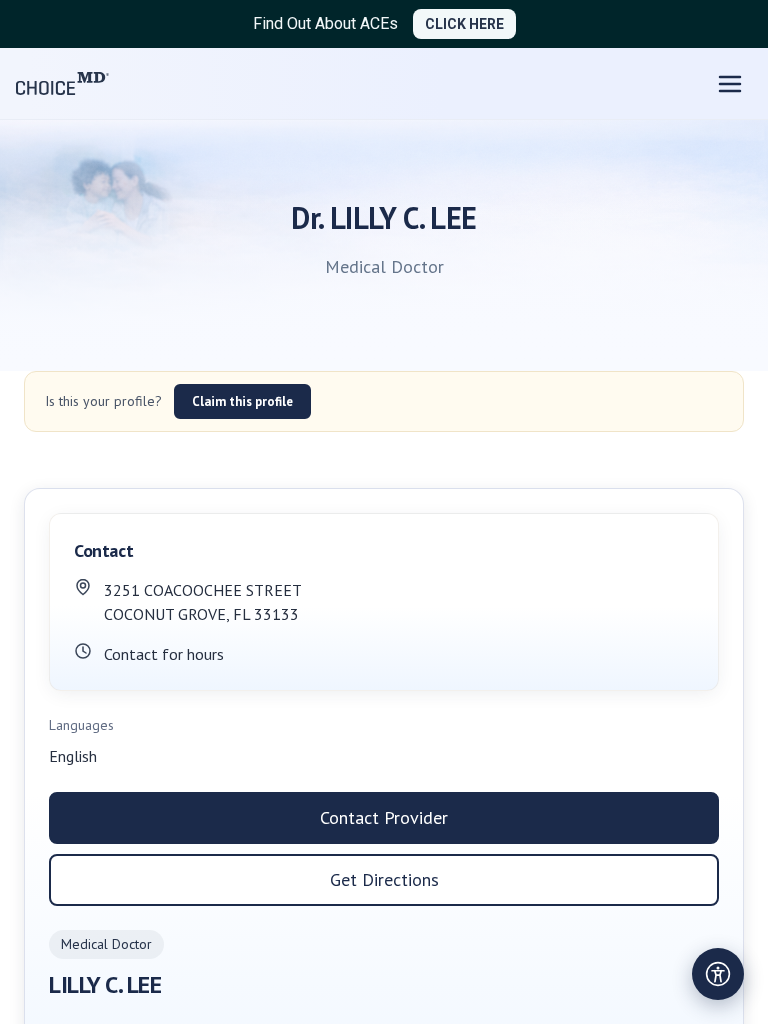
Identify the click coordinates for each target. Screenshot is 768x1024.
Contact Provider (384, 817)
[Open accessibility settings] (718, 974)
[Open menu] (730, 84)
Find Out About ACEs (325, 23)
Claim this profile (242, 401)
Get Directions (384, 879)
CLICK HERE (464, 24)
